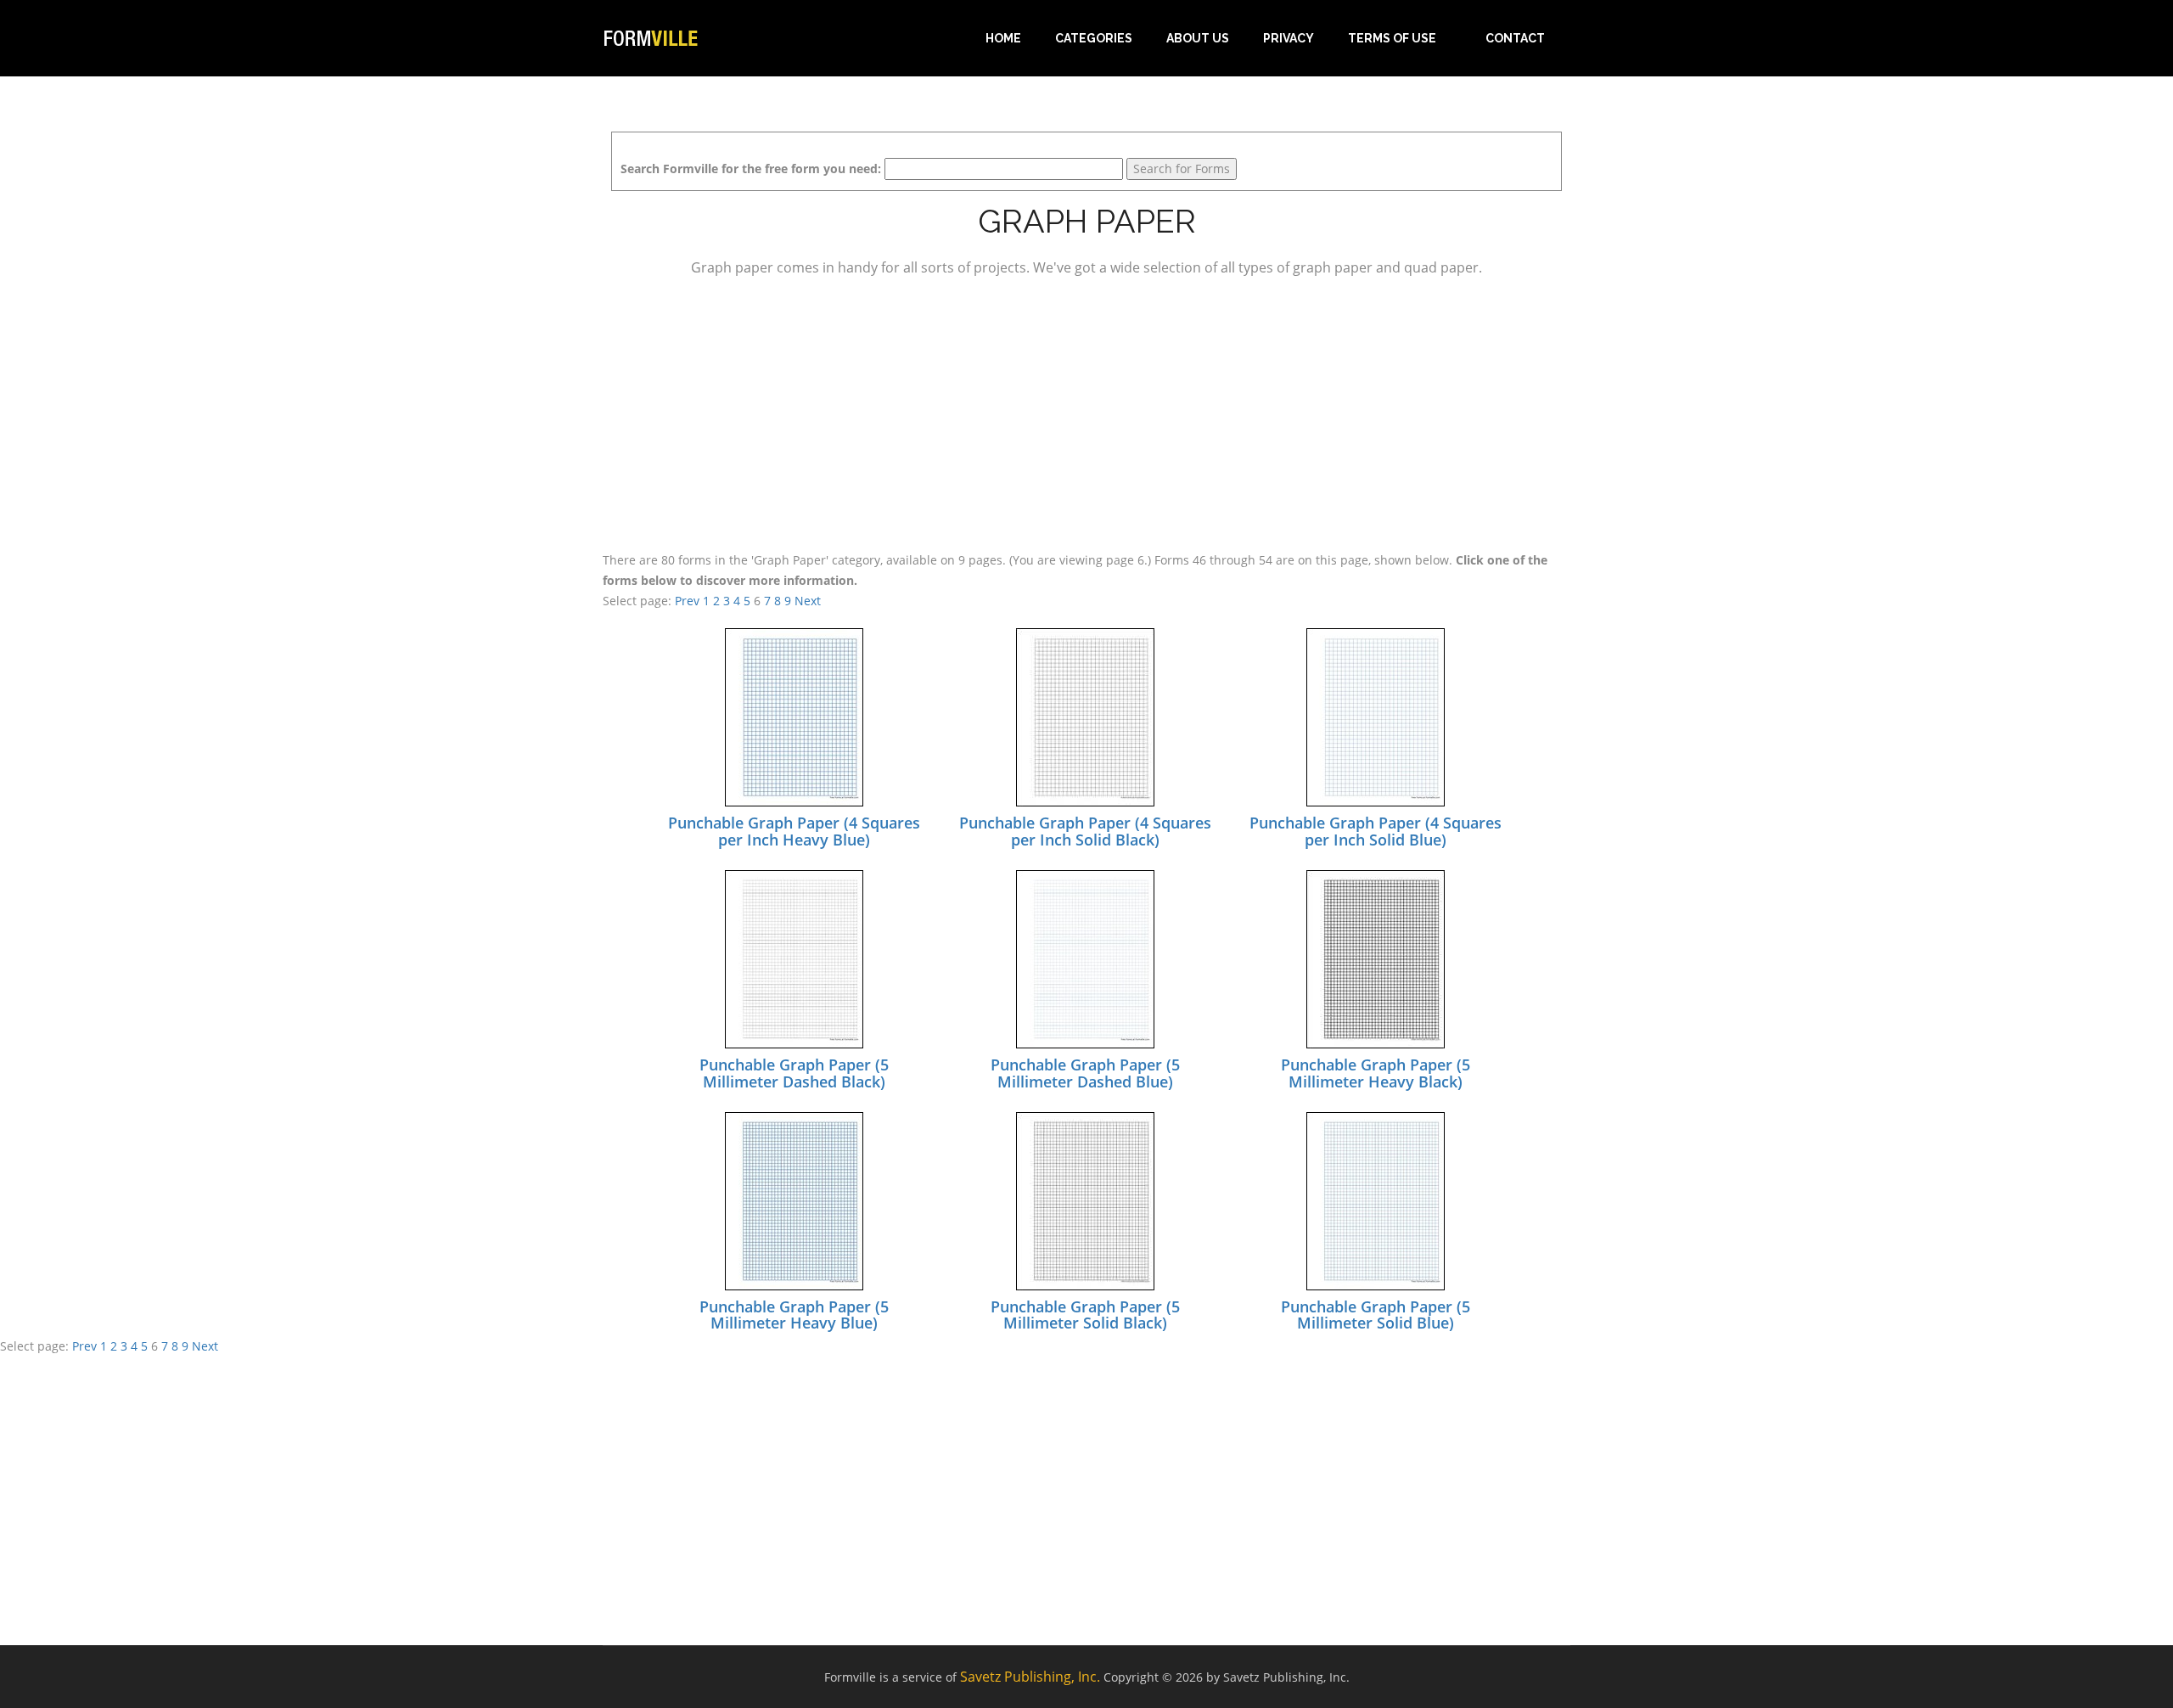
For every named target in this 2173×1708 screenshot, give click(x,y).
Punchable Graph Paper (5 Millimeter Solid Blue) (1376, 1315)
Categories (1094, 38)
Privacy (1289, 38)
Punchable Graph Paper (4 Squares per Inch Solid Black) (1085, 831)
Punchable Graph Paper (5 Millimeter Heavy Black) (1376, 1073)
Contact (1515, 38)
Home (1003, 38)
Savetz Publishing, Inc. (1030, 1677)
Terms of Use (1392, 38)
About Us (1198, 38)
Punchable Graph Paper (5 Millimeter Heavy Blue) (794, 1315)
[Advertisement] (1086, 411)
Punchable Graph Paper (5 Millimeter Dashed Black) (794, 1073)
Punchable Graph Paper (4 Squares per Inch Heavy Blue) (794, 831)
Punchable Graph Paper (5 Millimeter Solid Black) (1085, 1315)
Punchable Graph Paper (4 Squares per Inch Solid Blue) (1376, 831)
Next (808, 601)
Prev (687, 601)
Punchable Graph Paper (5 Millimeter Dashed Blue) (1085, 1073)
